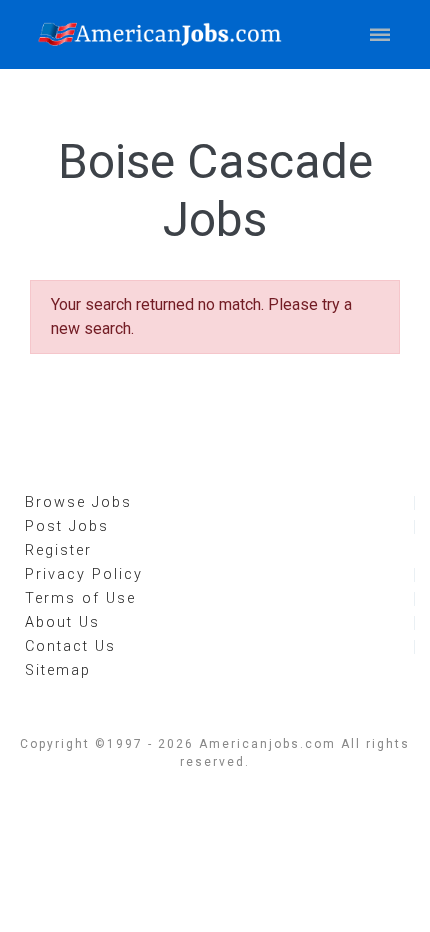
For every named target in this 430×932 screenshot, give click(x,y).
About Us (62, 622)
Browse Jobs (78, 502)
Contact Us (70, 646)
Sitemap (58, 670)
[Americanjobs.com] (165, 34)
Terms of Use (80, 598)
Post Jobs (67, 526)
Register (58, 550)
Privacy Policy (84, 574)
